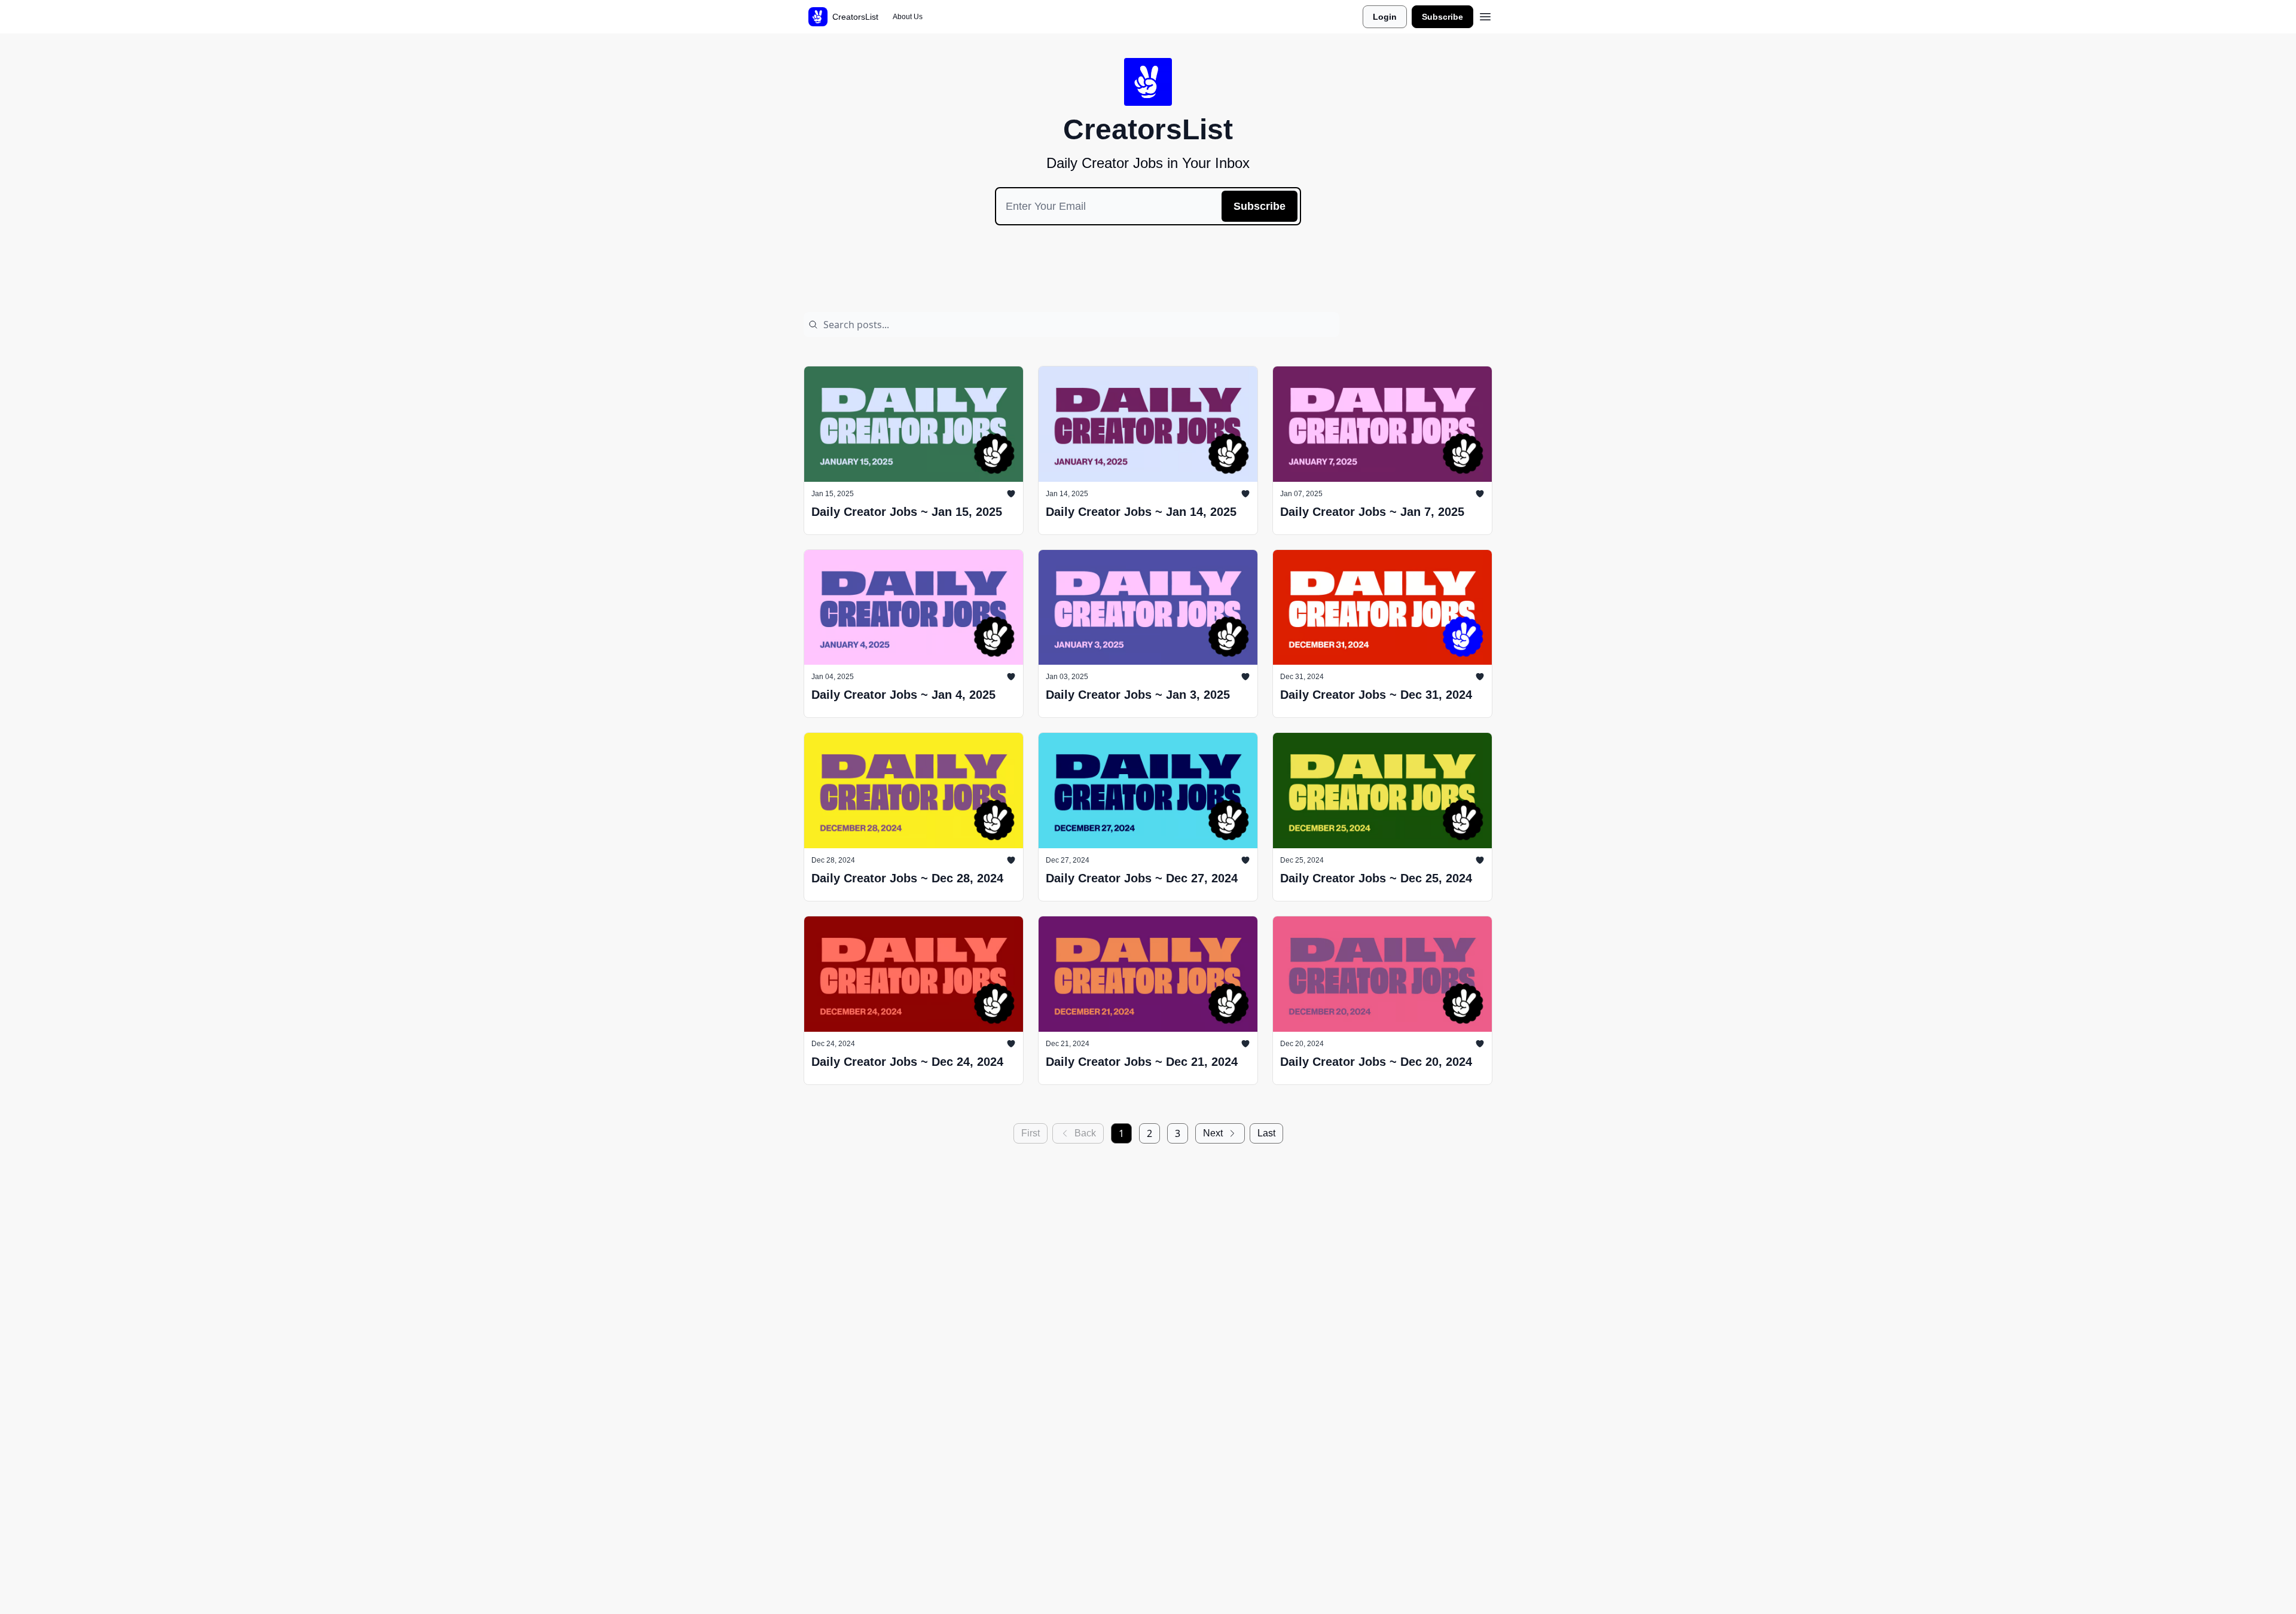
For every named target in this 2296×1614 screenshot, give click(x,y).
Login (1385, 17)
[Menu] (1485, 15)
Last (1266, 1133)
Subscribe (1442, 17)
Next (1213, 1133)
